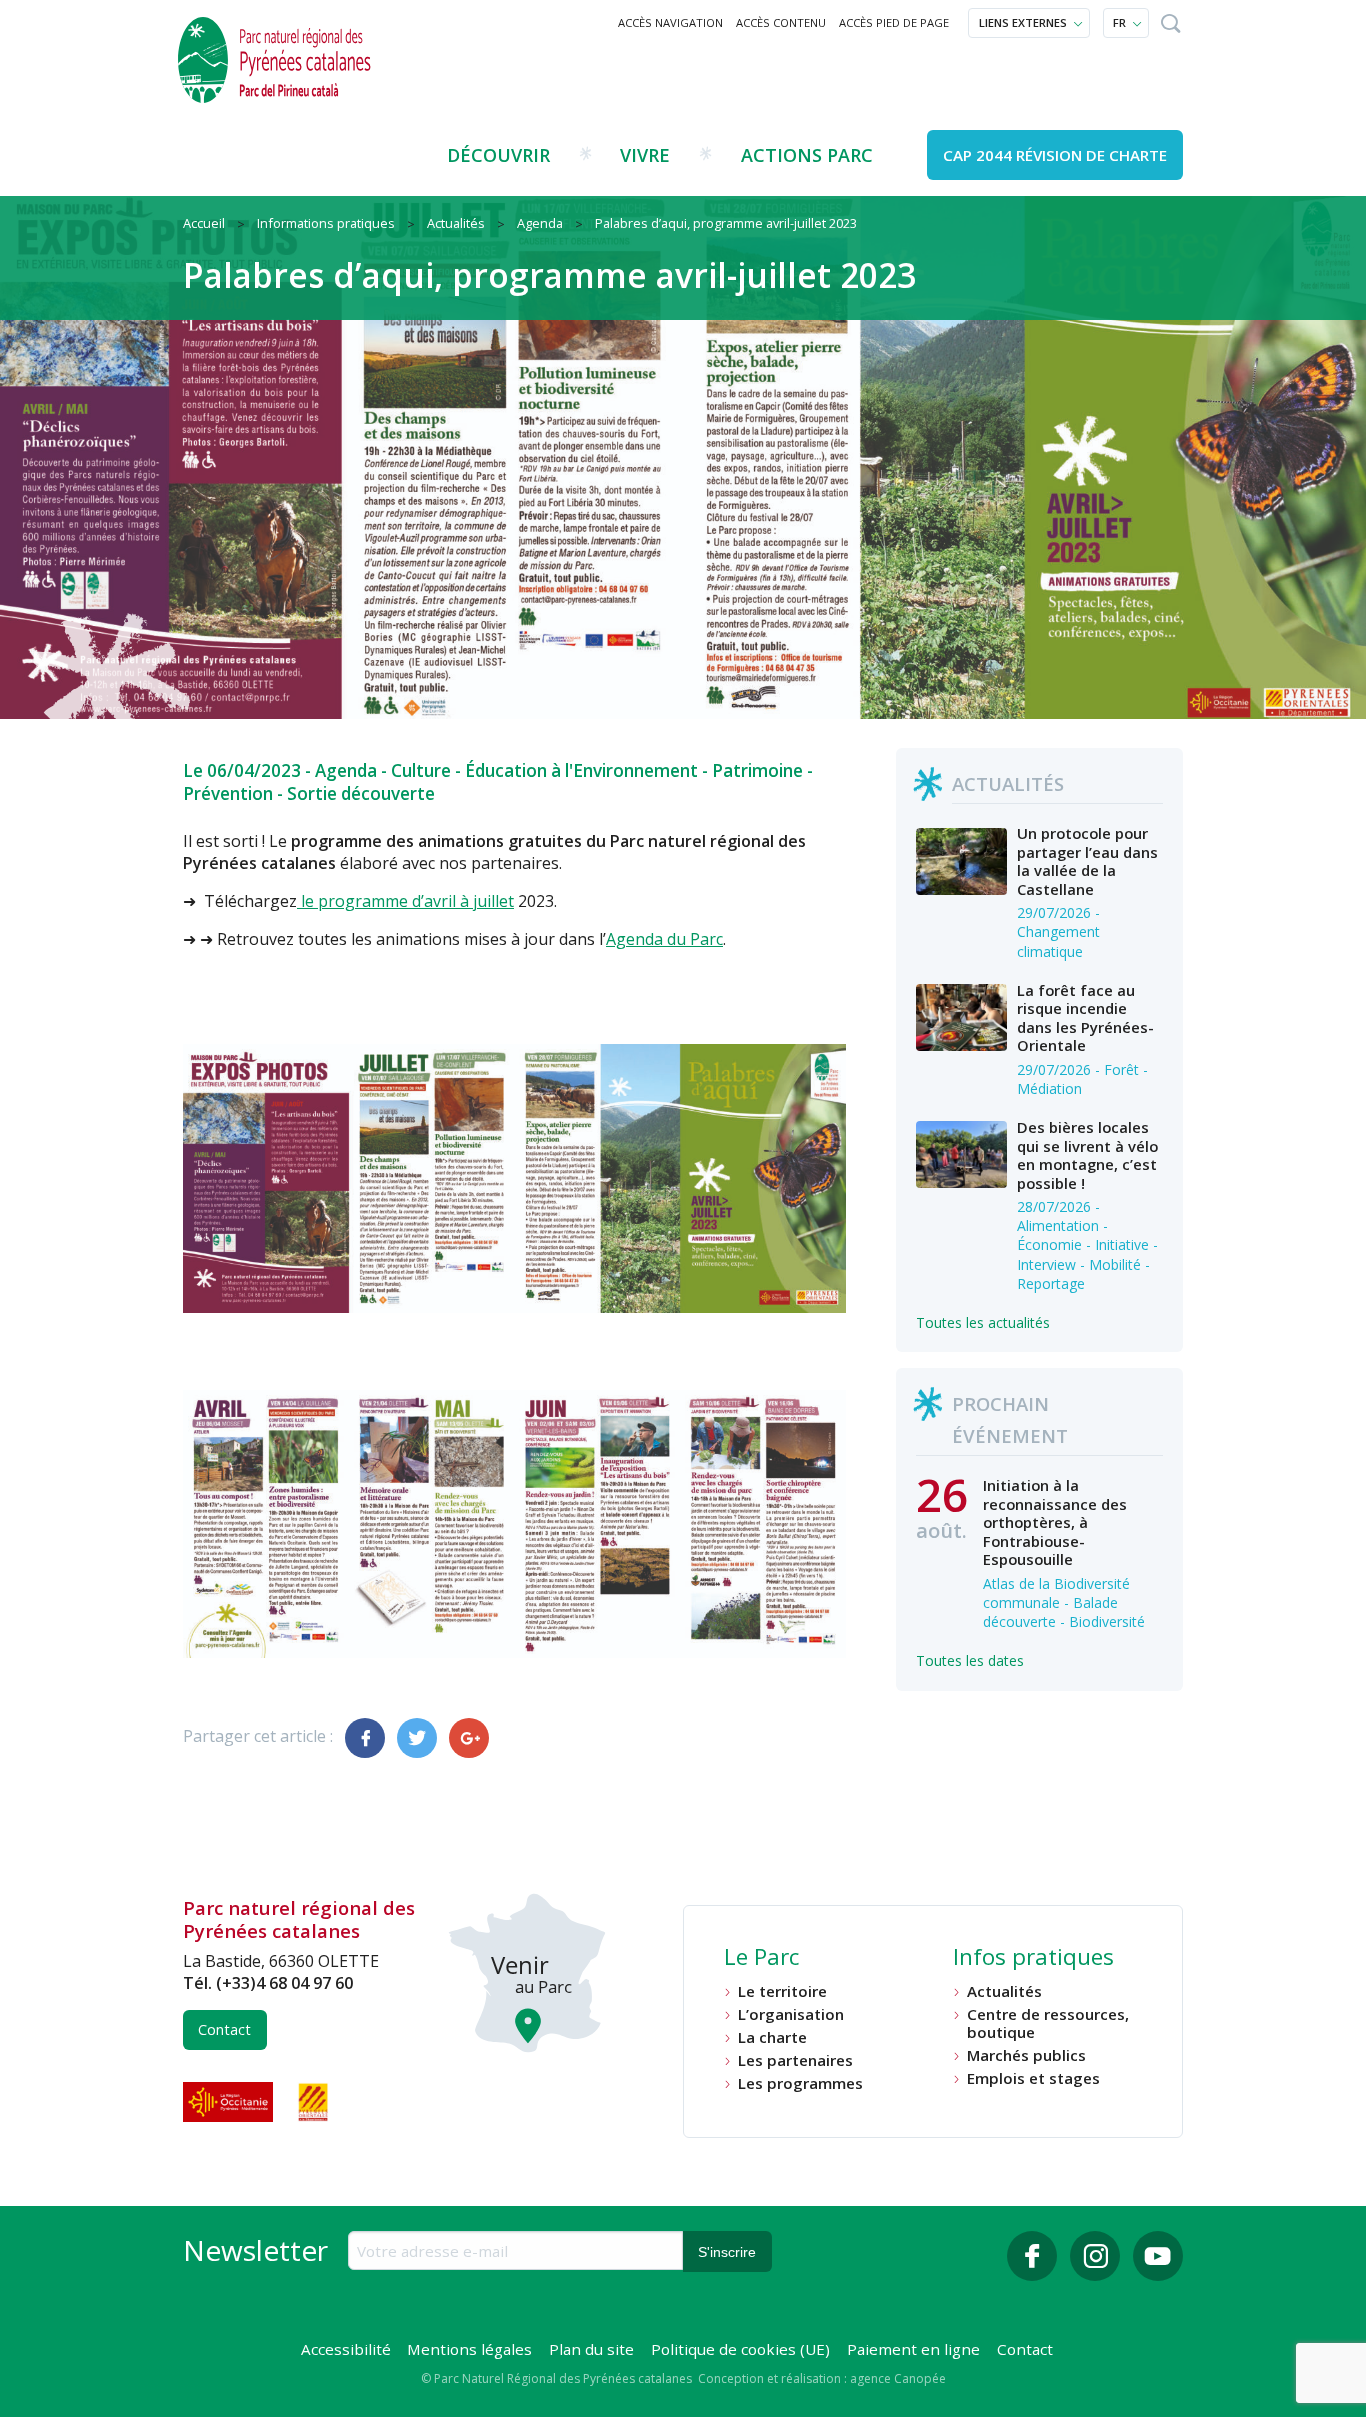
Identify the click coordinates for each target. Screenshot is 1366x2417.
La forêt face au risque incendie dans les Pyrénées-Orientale (1085, 1017)
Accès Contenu (781, 22)
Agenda (346, 770)
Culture (421, 770)
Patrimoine (757, 770)
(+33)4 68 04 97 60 (284, 1983)
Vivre (645, 155)
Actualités (1004, 1991)
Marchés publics (1026, 2055)
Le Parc (761, 1959)
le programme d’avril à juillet (405, 901)
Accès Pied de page (894, 22)
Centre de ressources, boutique (1048, 2023)
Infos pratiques (1033, 1959)
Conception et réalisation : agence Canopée (822, 2378)
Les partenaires (795, 2060)
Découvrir (498, 155)
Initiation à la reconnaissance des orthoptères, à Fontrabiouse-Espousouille (1055, 1522)
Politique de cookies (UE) (740, 2349)
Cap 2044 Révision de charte (1055, 155)
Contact (224, 2029)
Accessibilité (346, 2349)
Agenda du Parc (664, 939)
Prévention (228, 793)
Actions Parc (807, 155)
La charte (772, 2037)
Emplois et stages (1033, 2078)
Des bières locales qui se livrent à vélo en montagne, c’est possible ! (1087, 1154)
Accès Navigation (670, 22)
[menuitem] (671, 23)
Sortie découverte (361, 793)
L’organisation (791, 2014)
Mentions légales (469, 2349)
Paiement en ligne (913, 2349)
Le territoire (782, 1991)
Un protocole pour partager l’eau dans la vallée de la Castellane (1087, 860)
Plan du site (591, 2349)
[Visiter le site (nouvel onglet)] (230, 2102)
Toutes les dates (970, 1660)
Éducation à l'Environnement (581, 770)
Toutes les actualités (983, 1322)
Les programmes (800, 2083)
